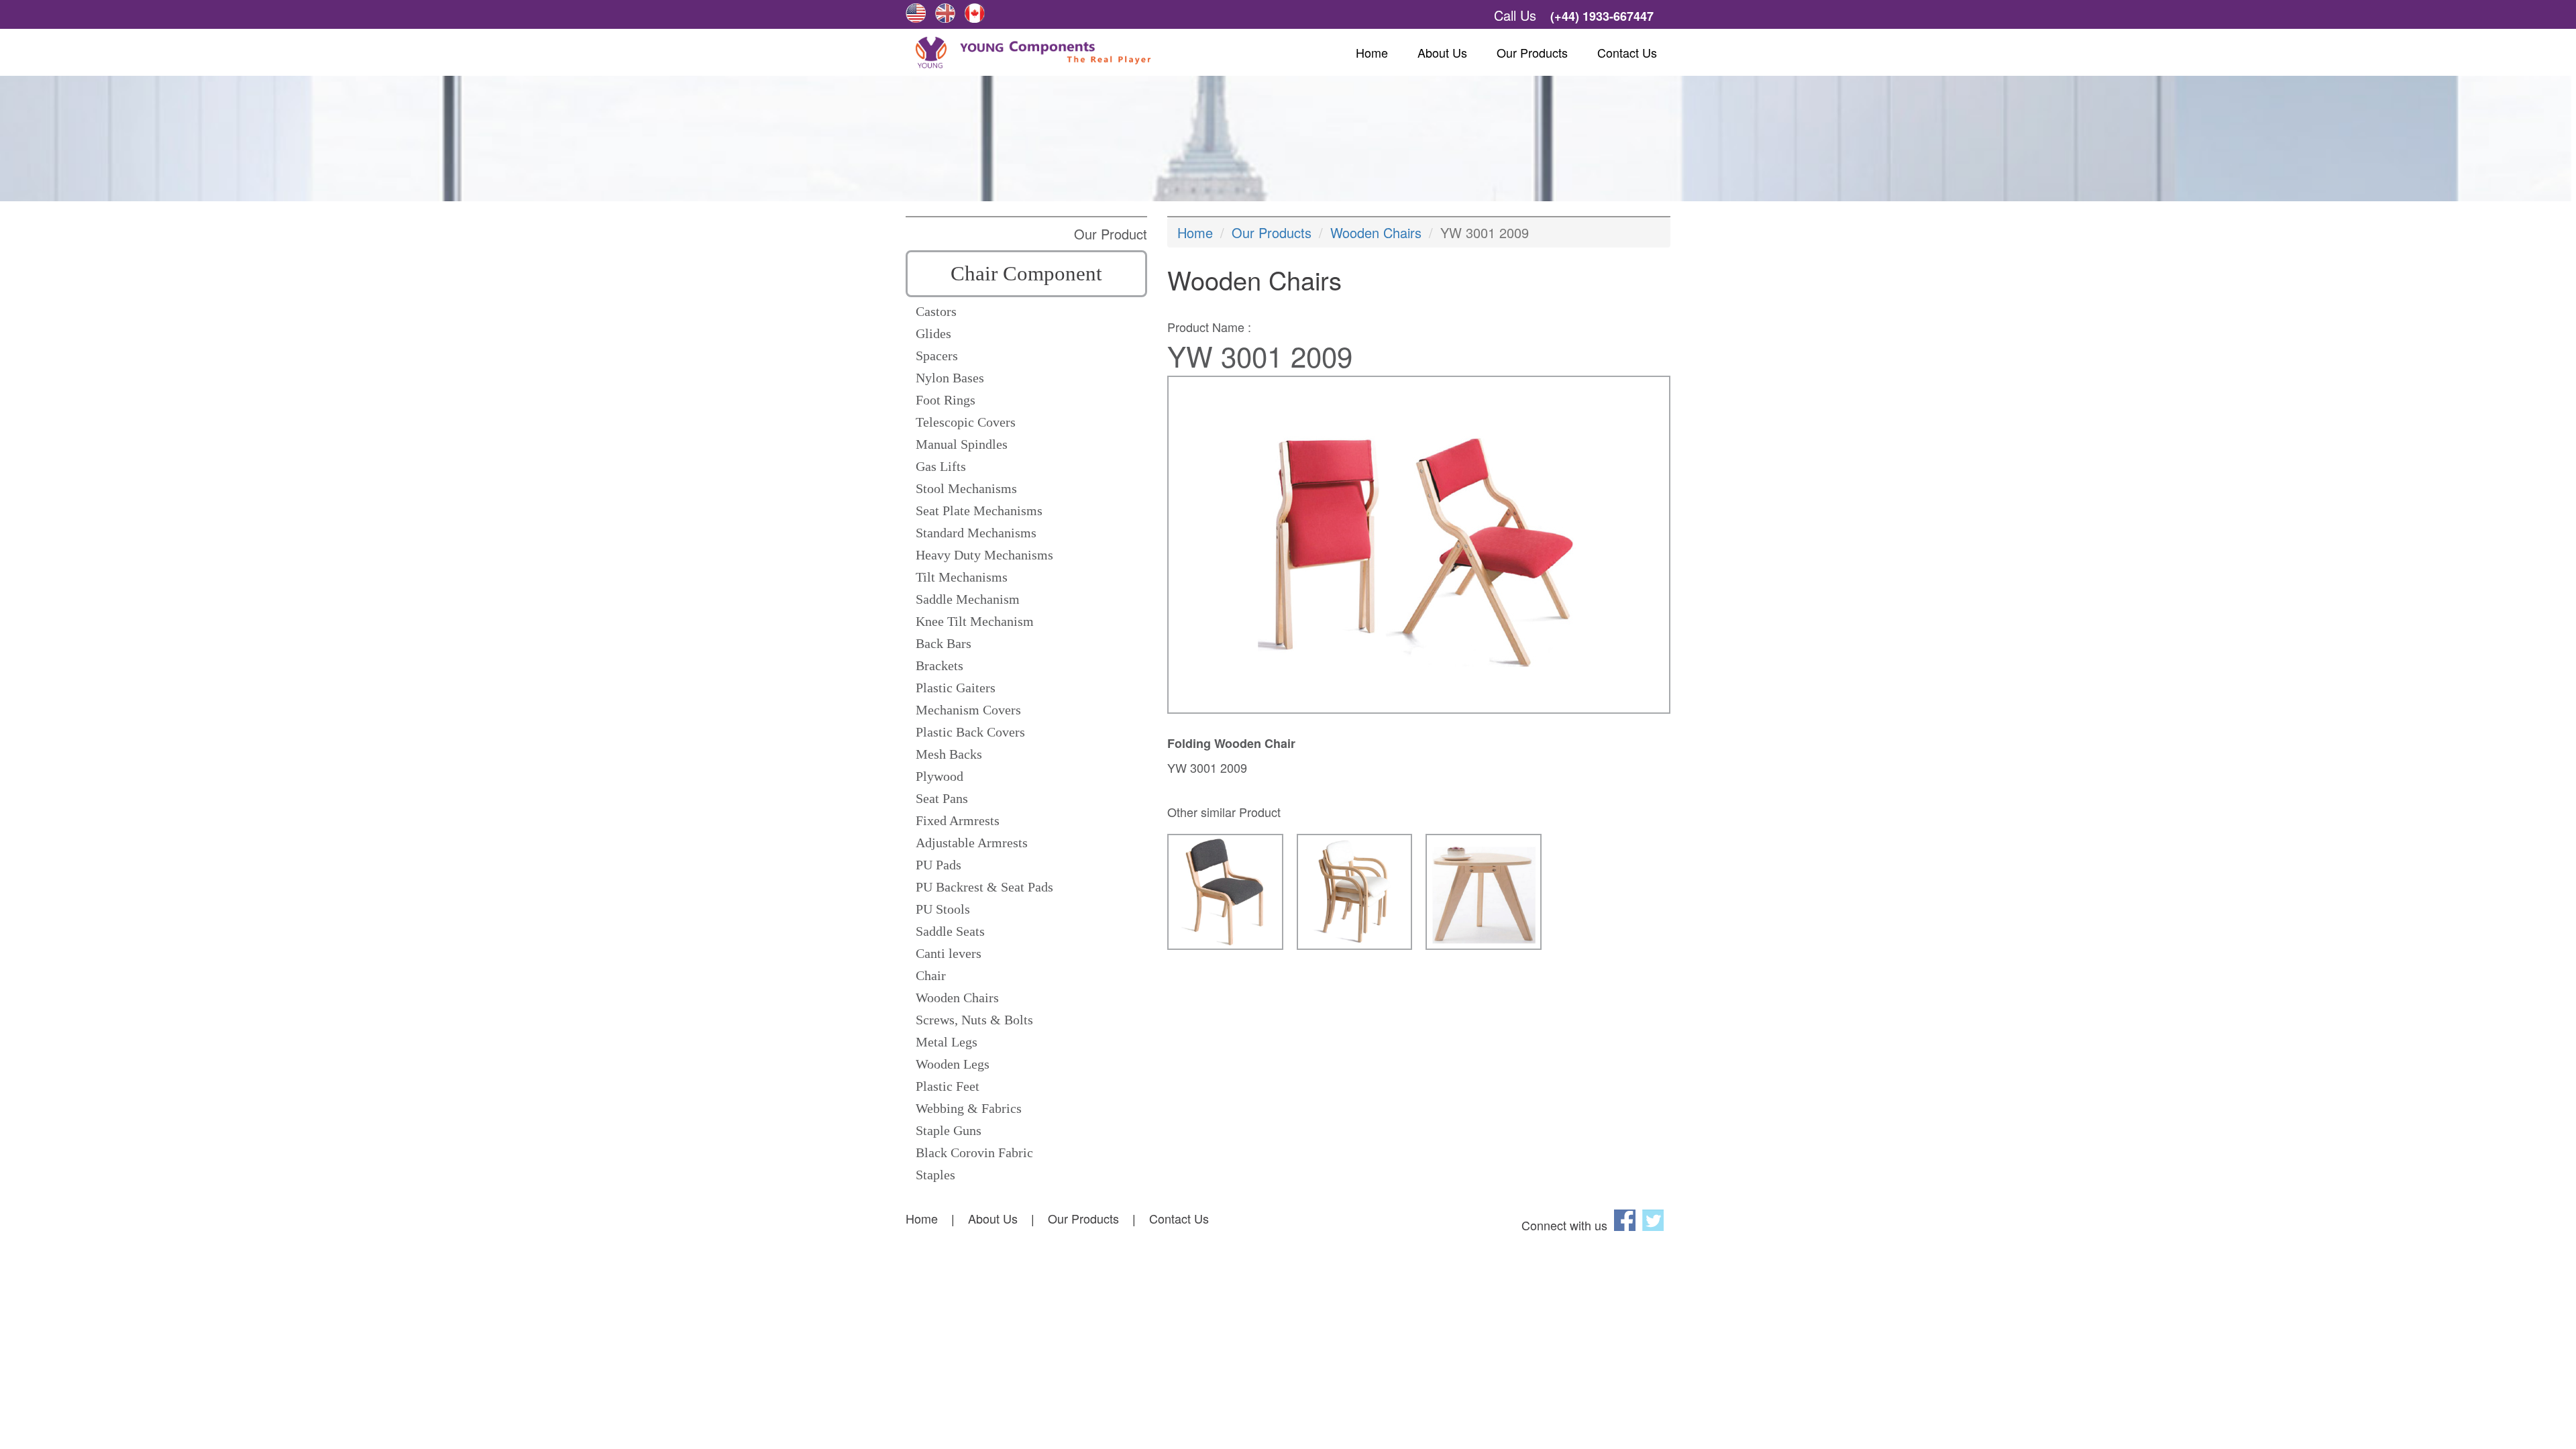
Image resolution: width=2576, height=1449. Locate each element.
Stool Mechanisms (966, 488)
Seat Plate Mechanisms (979, 511)
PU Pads (938, 865)
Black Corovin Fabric (974, 1152)
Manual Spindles (962, 444)
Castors (936, 311)
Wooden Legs (953, 1064)
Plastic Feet (948, 1086)
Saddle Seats (950, 931)
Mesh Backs (949, 754)
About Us (1442, 52)
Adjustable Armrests (972, 843)
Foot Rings (946, 400)
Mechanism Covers (968, 710)
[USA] (916, 13)
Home (1372, 52)
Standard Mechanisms (976, 533)
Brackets (940, 665)
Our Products (1532, 52)
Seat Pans (942, 798)
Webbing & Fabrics (969, 1108)
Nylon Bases (950, 378)
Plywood (940, 776)
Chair (931, 975)
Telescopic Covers (966, 422)
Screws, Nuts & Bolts (974, 1020)
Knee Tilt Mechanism (975, 621)
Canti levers (949, 953)
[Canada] (975, 13)
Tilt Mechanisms (962, 577)
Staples (935, 1175)
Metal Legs (947, 1042)
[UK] (945, 13)
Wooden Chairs (957, 998)
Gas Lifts (941, 466)
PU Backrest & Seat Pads (984, 887)
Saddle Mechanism (968, 599)
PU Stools (943, 909)
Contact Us (1627, 52)
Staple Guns (949, 1130)
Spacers (937, 356)
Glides (933, 333)
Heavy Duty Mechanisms (984, 555)
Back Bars (944, 643)
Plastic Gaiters (956, 688)
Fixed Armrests (958, 820)
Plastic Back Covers (970, 732)
